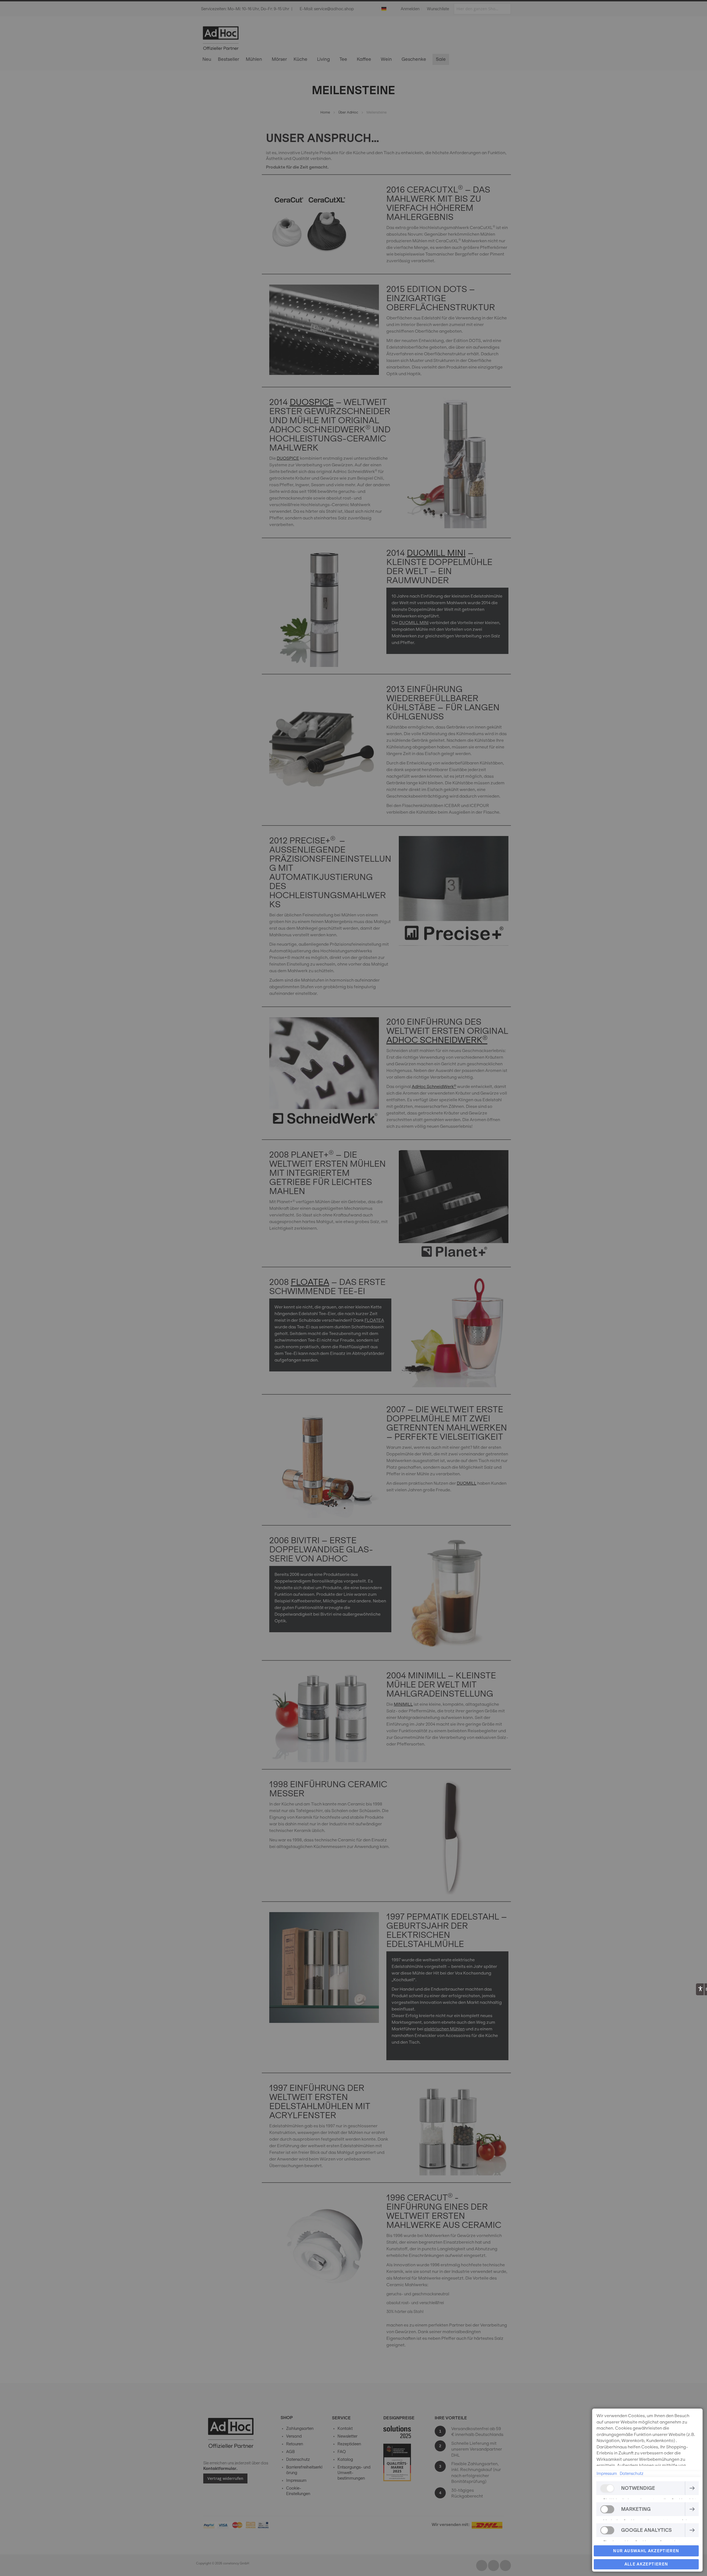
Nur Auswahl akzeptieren (646, 2551)
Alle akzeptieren (646, 2564)
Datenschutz (632, 2474)
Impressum (607, 2474)
